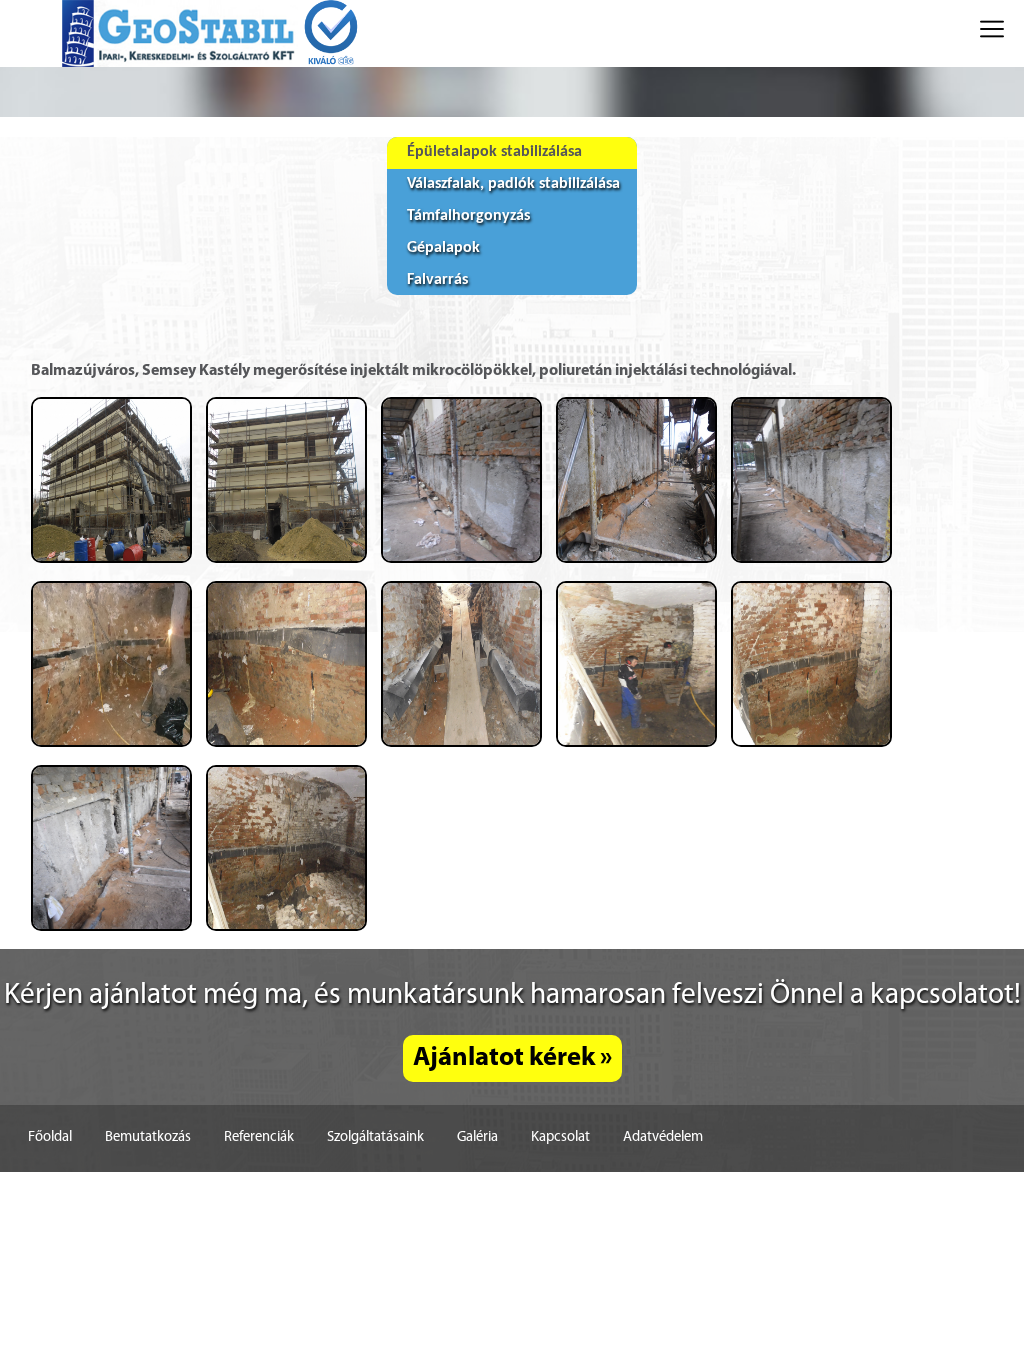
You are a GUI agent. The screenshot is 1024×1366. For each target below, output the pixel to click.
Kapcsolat (560, 1137)
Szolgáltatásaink (375, 1137)
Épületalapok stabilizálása (494, 152)
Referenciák (259, 1137)
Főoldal (50, 1137)
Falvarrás (437, 280)
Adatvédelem (663, 1137)
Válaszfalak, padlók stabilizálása (513, 184)
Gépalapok (443, 248)
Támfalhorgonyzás (468, 216)
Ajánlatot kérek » (512, 1058)
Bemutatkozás (148, 1137)
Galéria (477, 1137)
